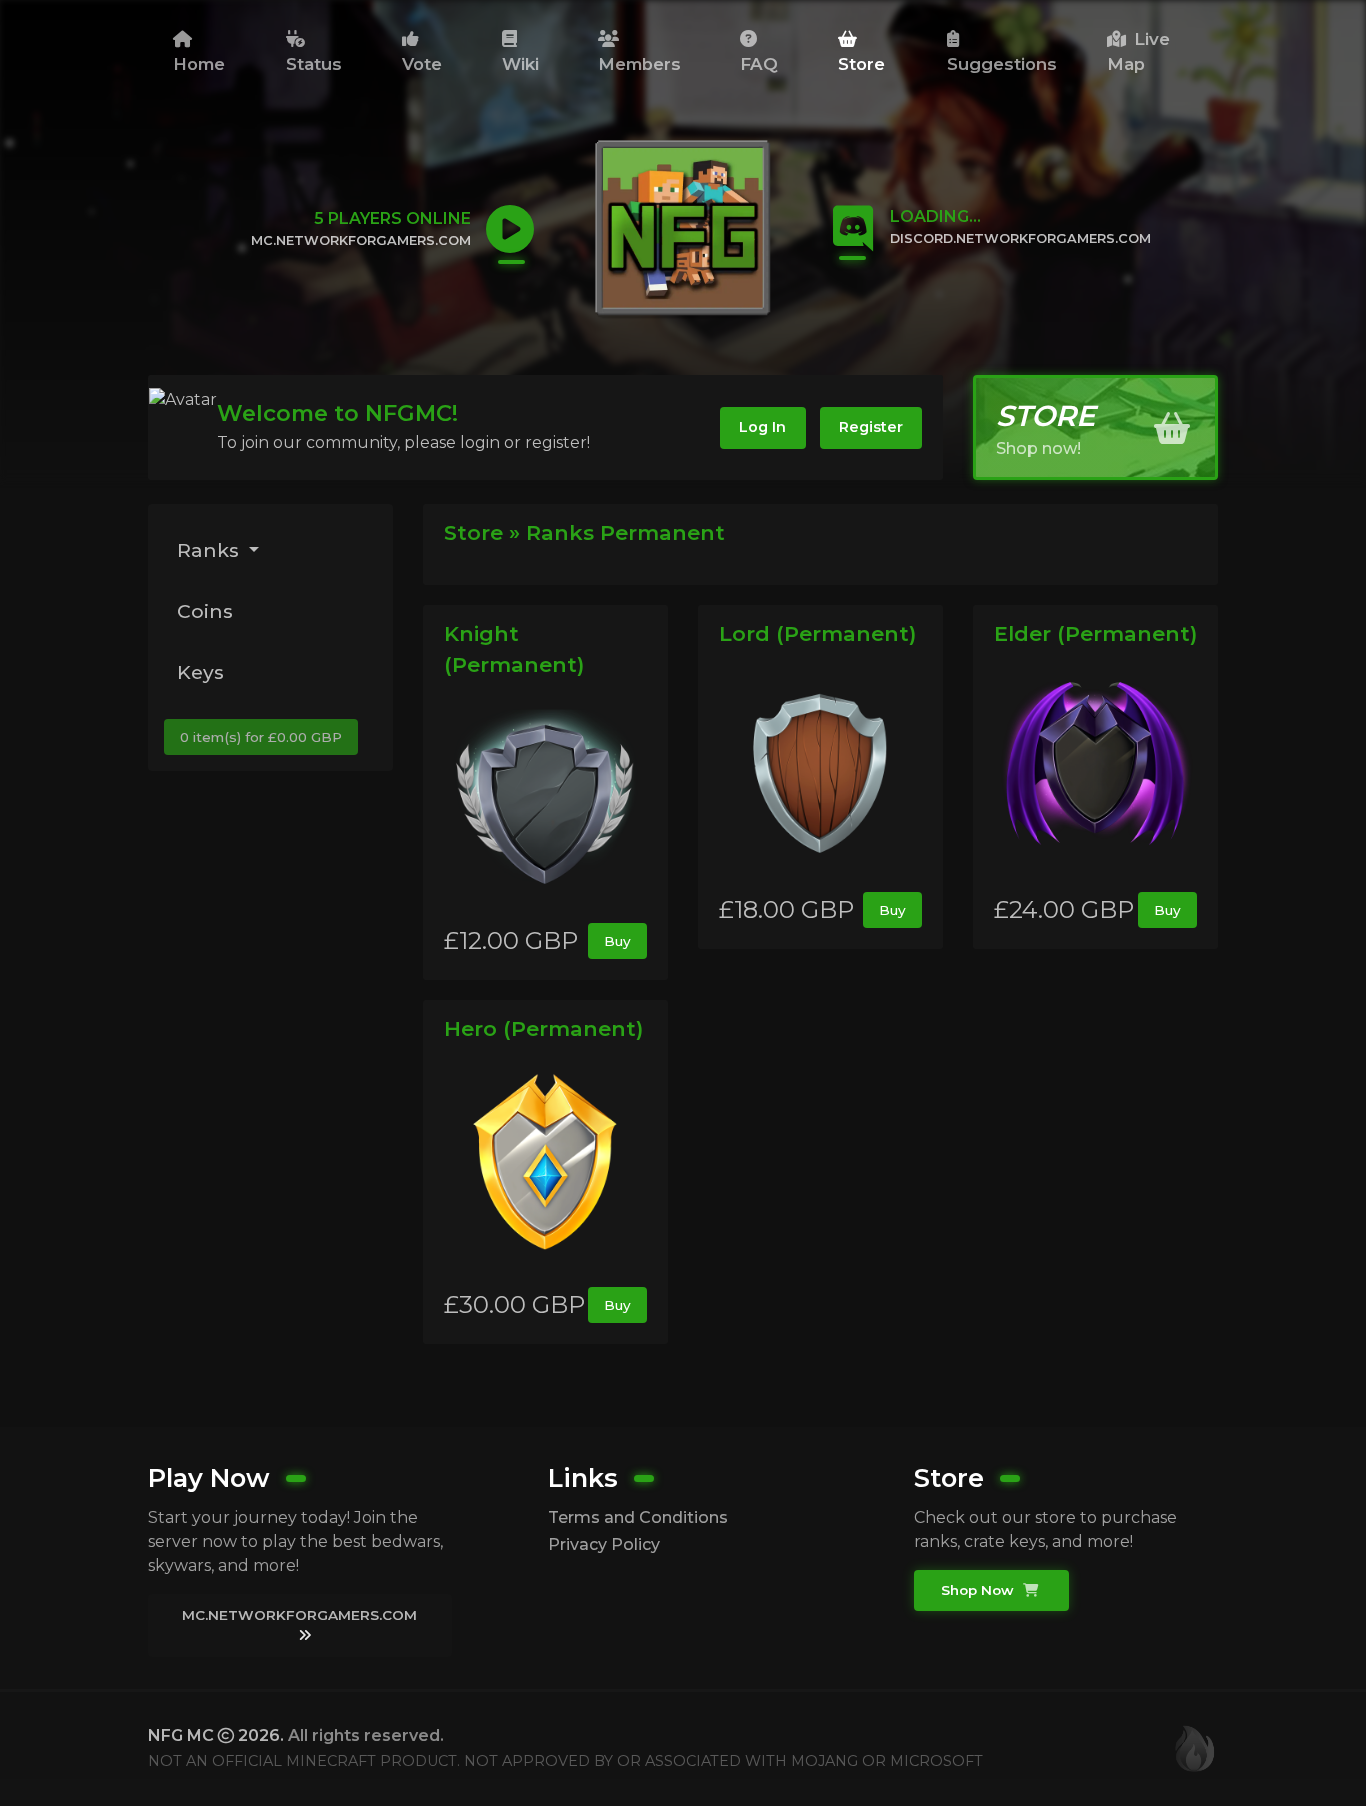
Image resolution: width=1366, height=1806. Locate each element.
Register (871, 427)
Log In (762, 427)
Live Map (1138, 51)
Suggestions (1002, 64)
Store (861, 64)
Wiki (520, 64)
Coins (205, 611)
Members (639, 64)
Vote (422, 64)
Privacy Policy (604, 1544)
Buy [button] (617, 941)
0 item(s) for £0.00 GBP (261, 737)
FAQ (759, 64)
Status (314, 64)
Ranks (210, 550)
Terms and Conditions (638, 1517)
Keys (200, 672)
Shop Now (979, 1590)
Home (199, 64)
